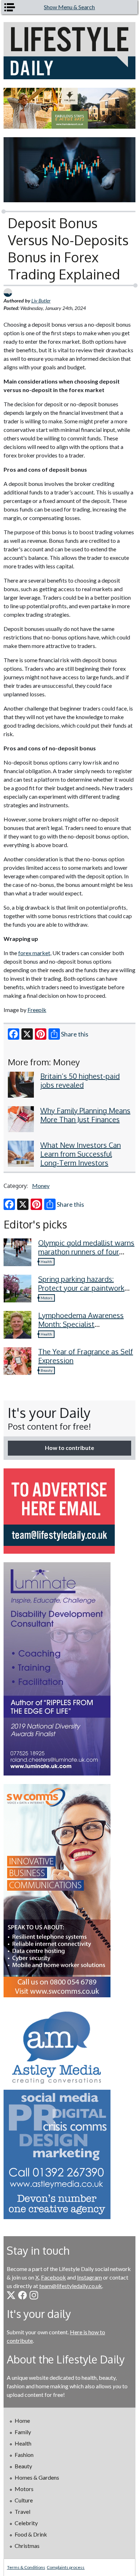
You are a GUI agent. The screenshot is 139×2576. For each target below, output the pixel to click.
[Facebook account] (22, 2295)
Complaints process (66, 2567)
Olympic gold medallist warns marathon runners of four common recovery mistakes (86, 1252)
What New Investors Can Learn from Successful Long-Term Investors (81, 1154)
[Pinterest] (41, 1034)
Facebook (53, 2277)
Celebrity (26, 2523)
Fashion (24, 2455)
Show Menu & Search (69, 7)
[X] (27, 1034)
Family (23, 2432)
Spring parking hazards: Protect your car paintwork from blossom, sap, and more (86, 1288)
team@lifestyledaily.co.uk (71, 2286)
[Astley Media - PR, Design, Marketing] (70, 2112)
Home (22, 2420)
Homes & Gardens (37, 2477)
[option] (70, 108)
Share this (75, 1034)
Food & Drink (31, 2534)
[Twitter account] (11, 2295)
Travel (22, 2511)
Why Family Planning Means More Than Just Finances (85, 1115)
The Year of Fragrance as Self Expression (86, 1356)
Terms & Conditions (26, 2567)
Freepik (37, 1010)
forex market (34, 953)
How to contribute (69, 1448)
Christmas (27, 2546)
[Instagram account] (34, 2295)
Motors (47, 1298)
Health (46, 1262)
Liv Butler (41, 301)
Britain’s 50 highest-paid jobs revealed (80, 1080)
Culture (24, 2500)
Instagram (89, 2277)
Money (41, 1186)
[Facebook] (14, 1034)
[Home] (70, 51)
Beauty (47, 1370)
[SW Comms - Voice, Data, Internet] (70, 1891)
